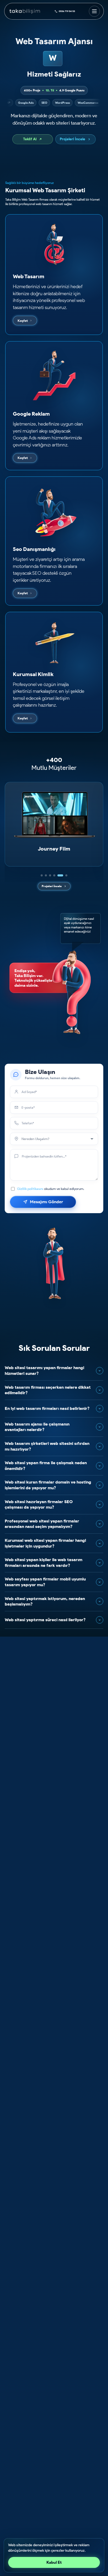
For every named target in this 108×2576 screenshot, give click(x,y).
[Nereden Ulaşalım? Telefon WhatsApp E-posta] (54, 1139)
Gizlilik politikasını (30, 1189)
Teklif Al (30, 139)
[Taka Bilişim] (25, 11)
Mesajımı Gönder (47, 1202)
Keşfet (23, 321)
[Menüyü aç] (94, 11)
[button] (42, 875)
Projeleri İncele (72, 139)
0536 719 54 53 (67, 11)
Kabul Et (54, 2562)
